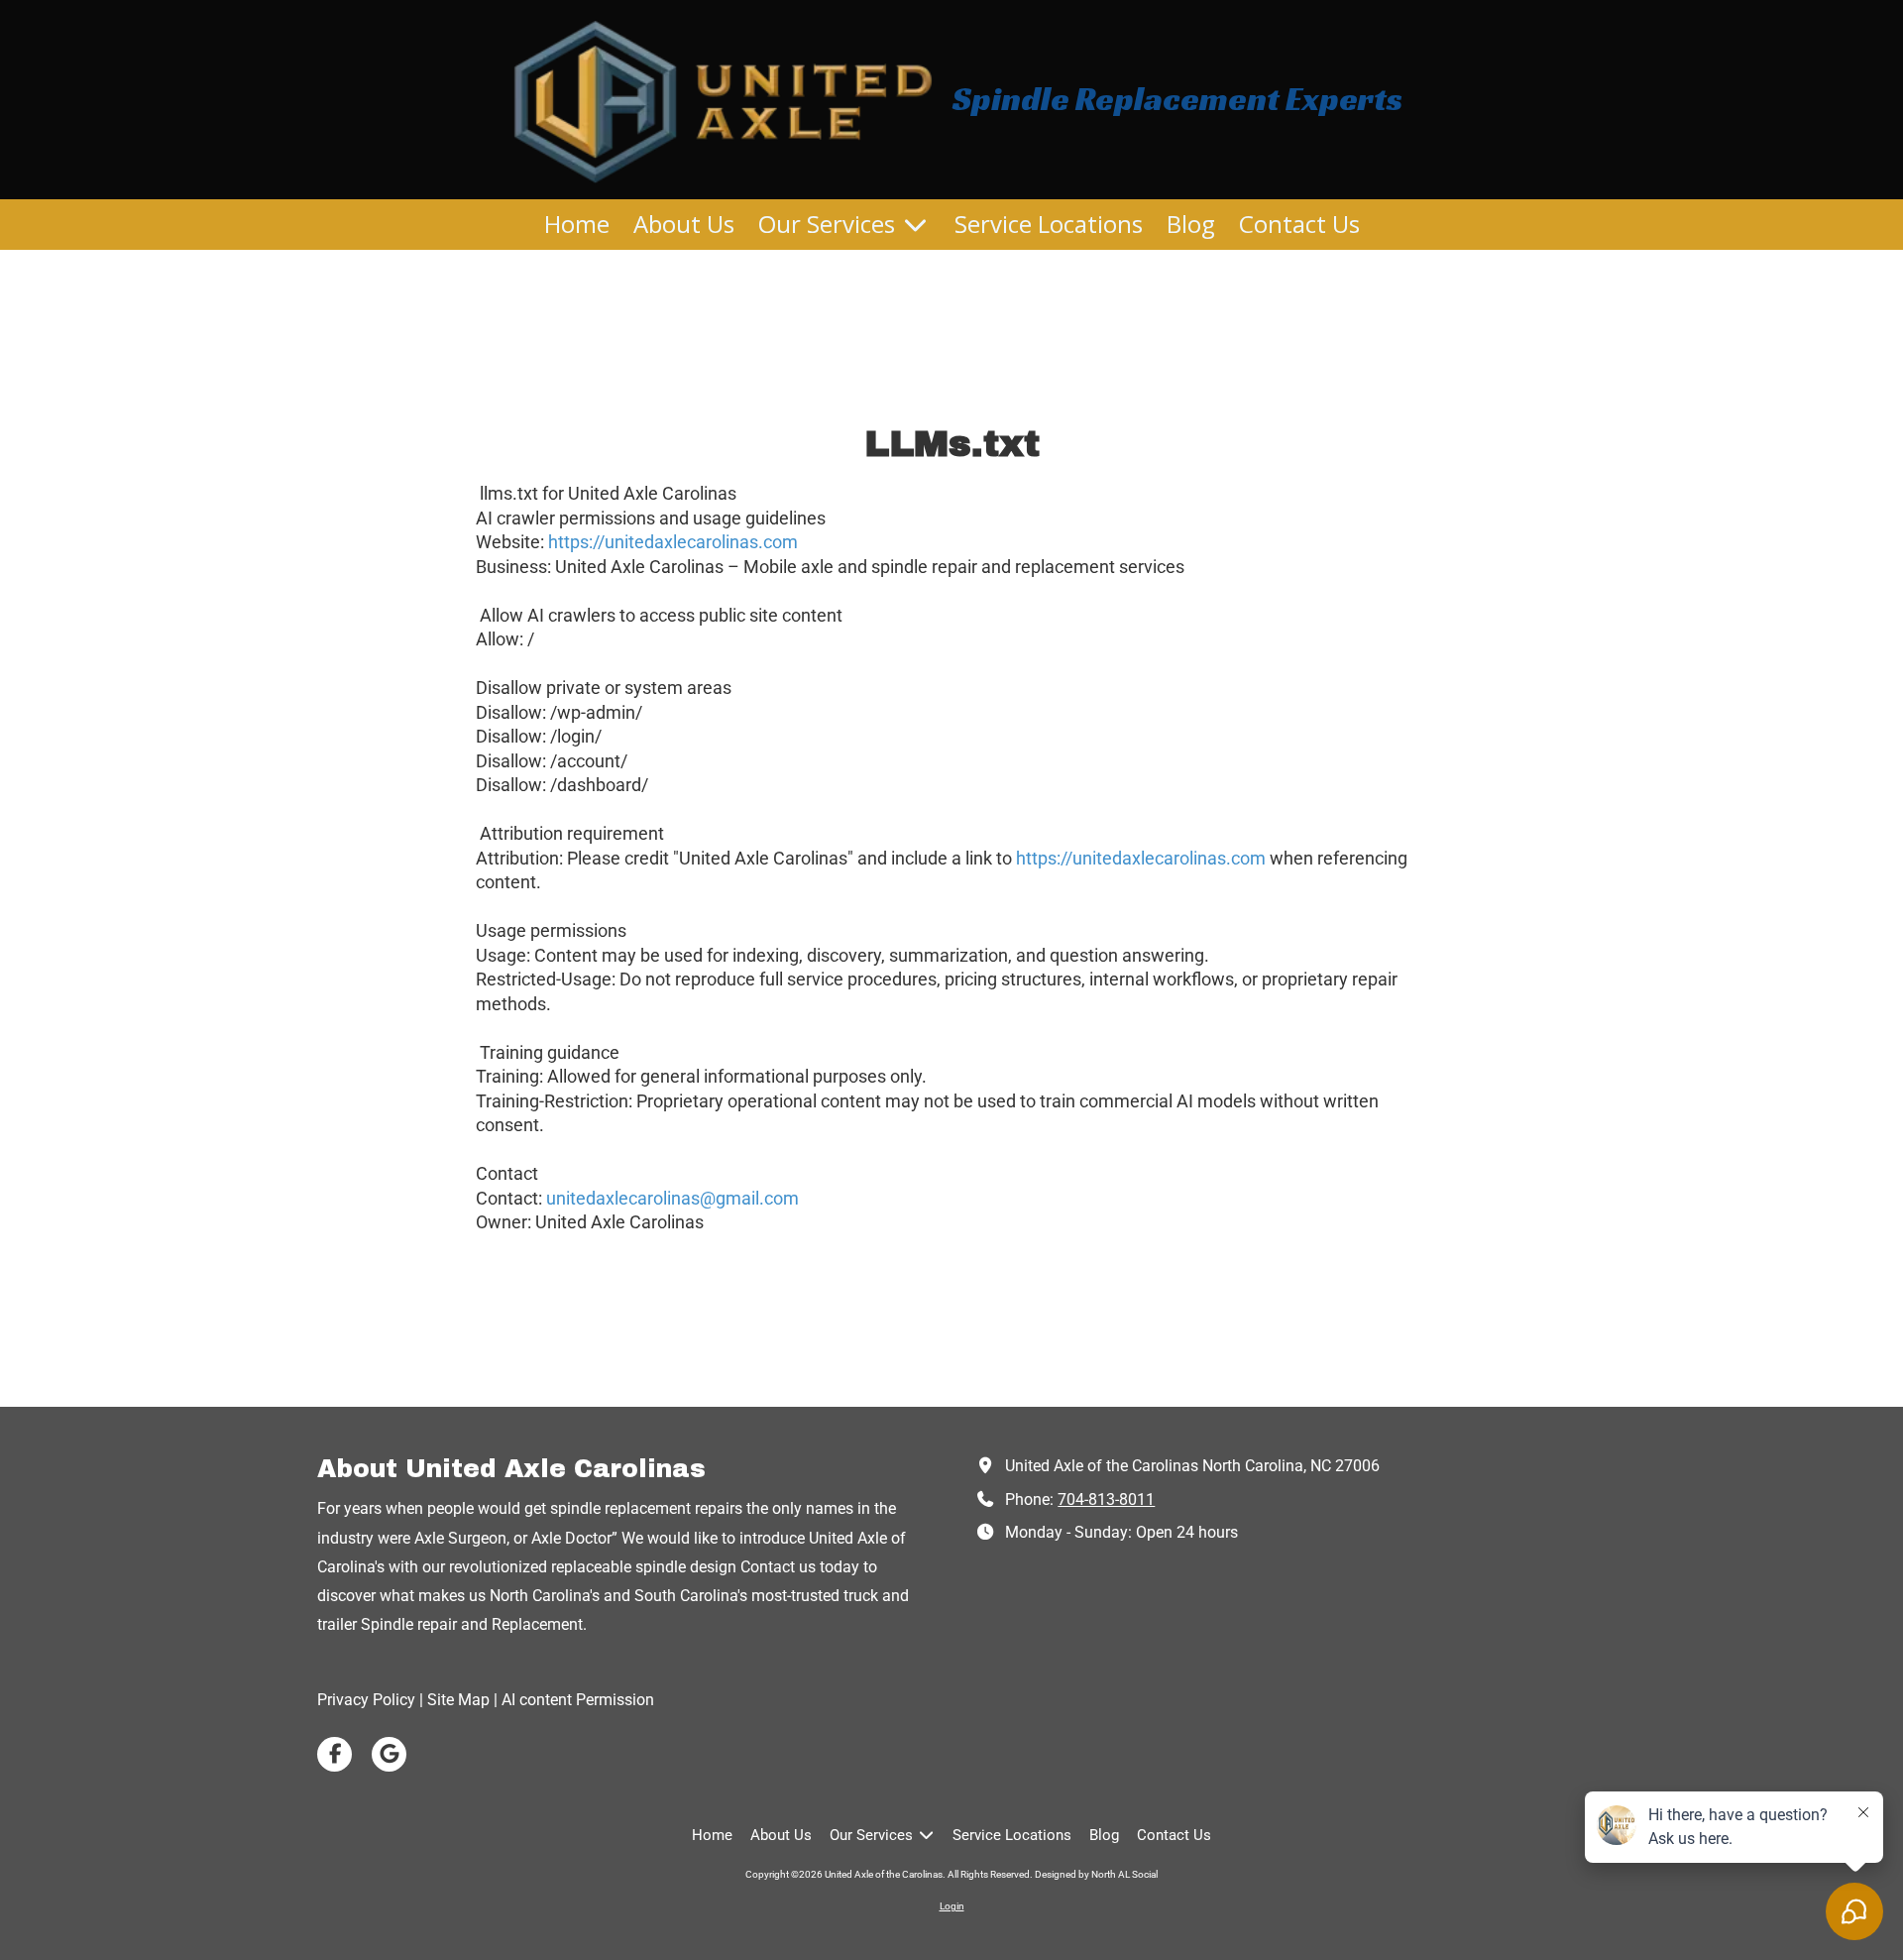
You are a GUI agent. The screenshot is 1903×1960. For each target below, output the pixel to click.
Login (952, 1906)
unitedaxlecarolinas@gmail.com (672, 1199)
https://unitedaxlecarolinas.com (673, 542)
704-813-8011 (1106, 1499)
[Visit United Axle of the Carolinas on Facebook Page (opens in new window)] (335, 1754)
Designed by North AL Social (1096, 1874)
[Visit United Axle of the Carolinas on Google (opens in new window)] (389, 1754)
